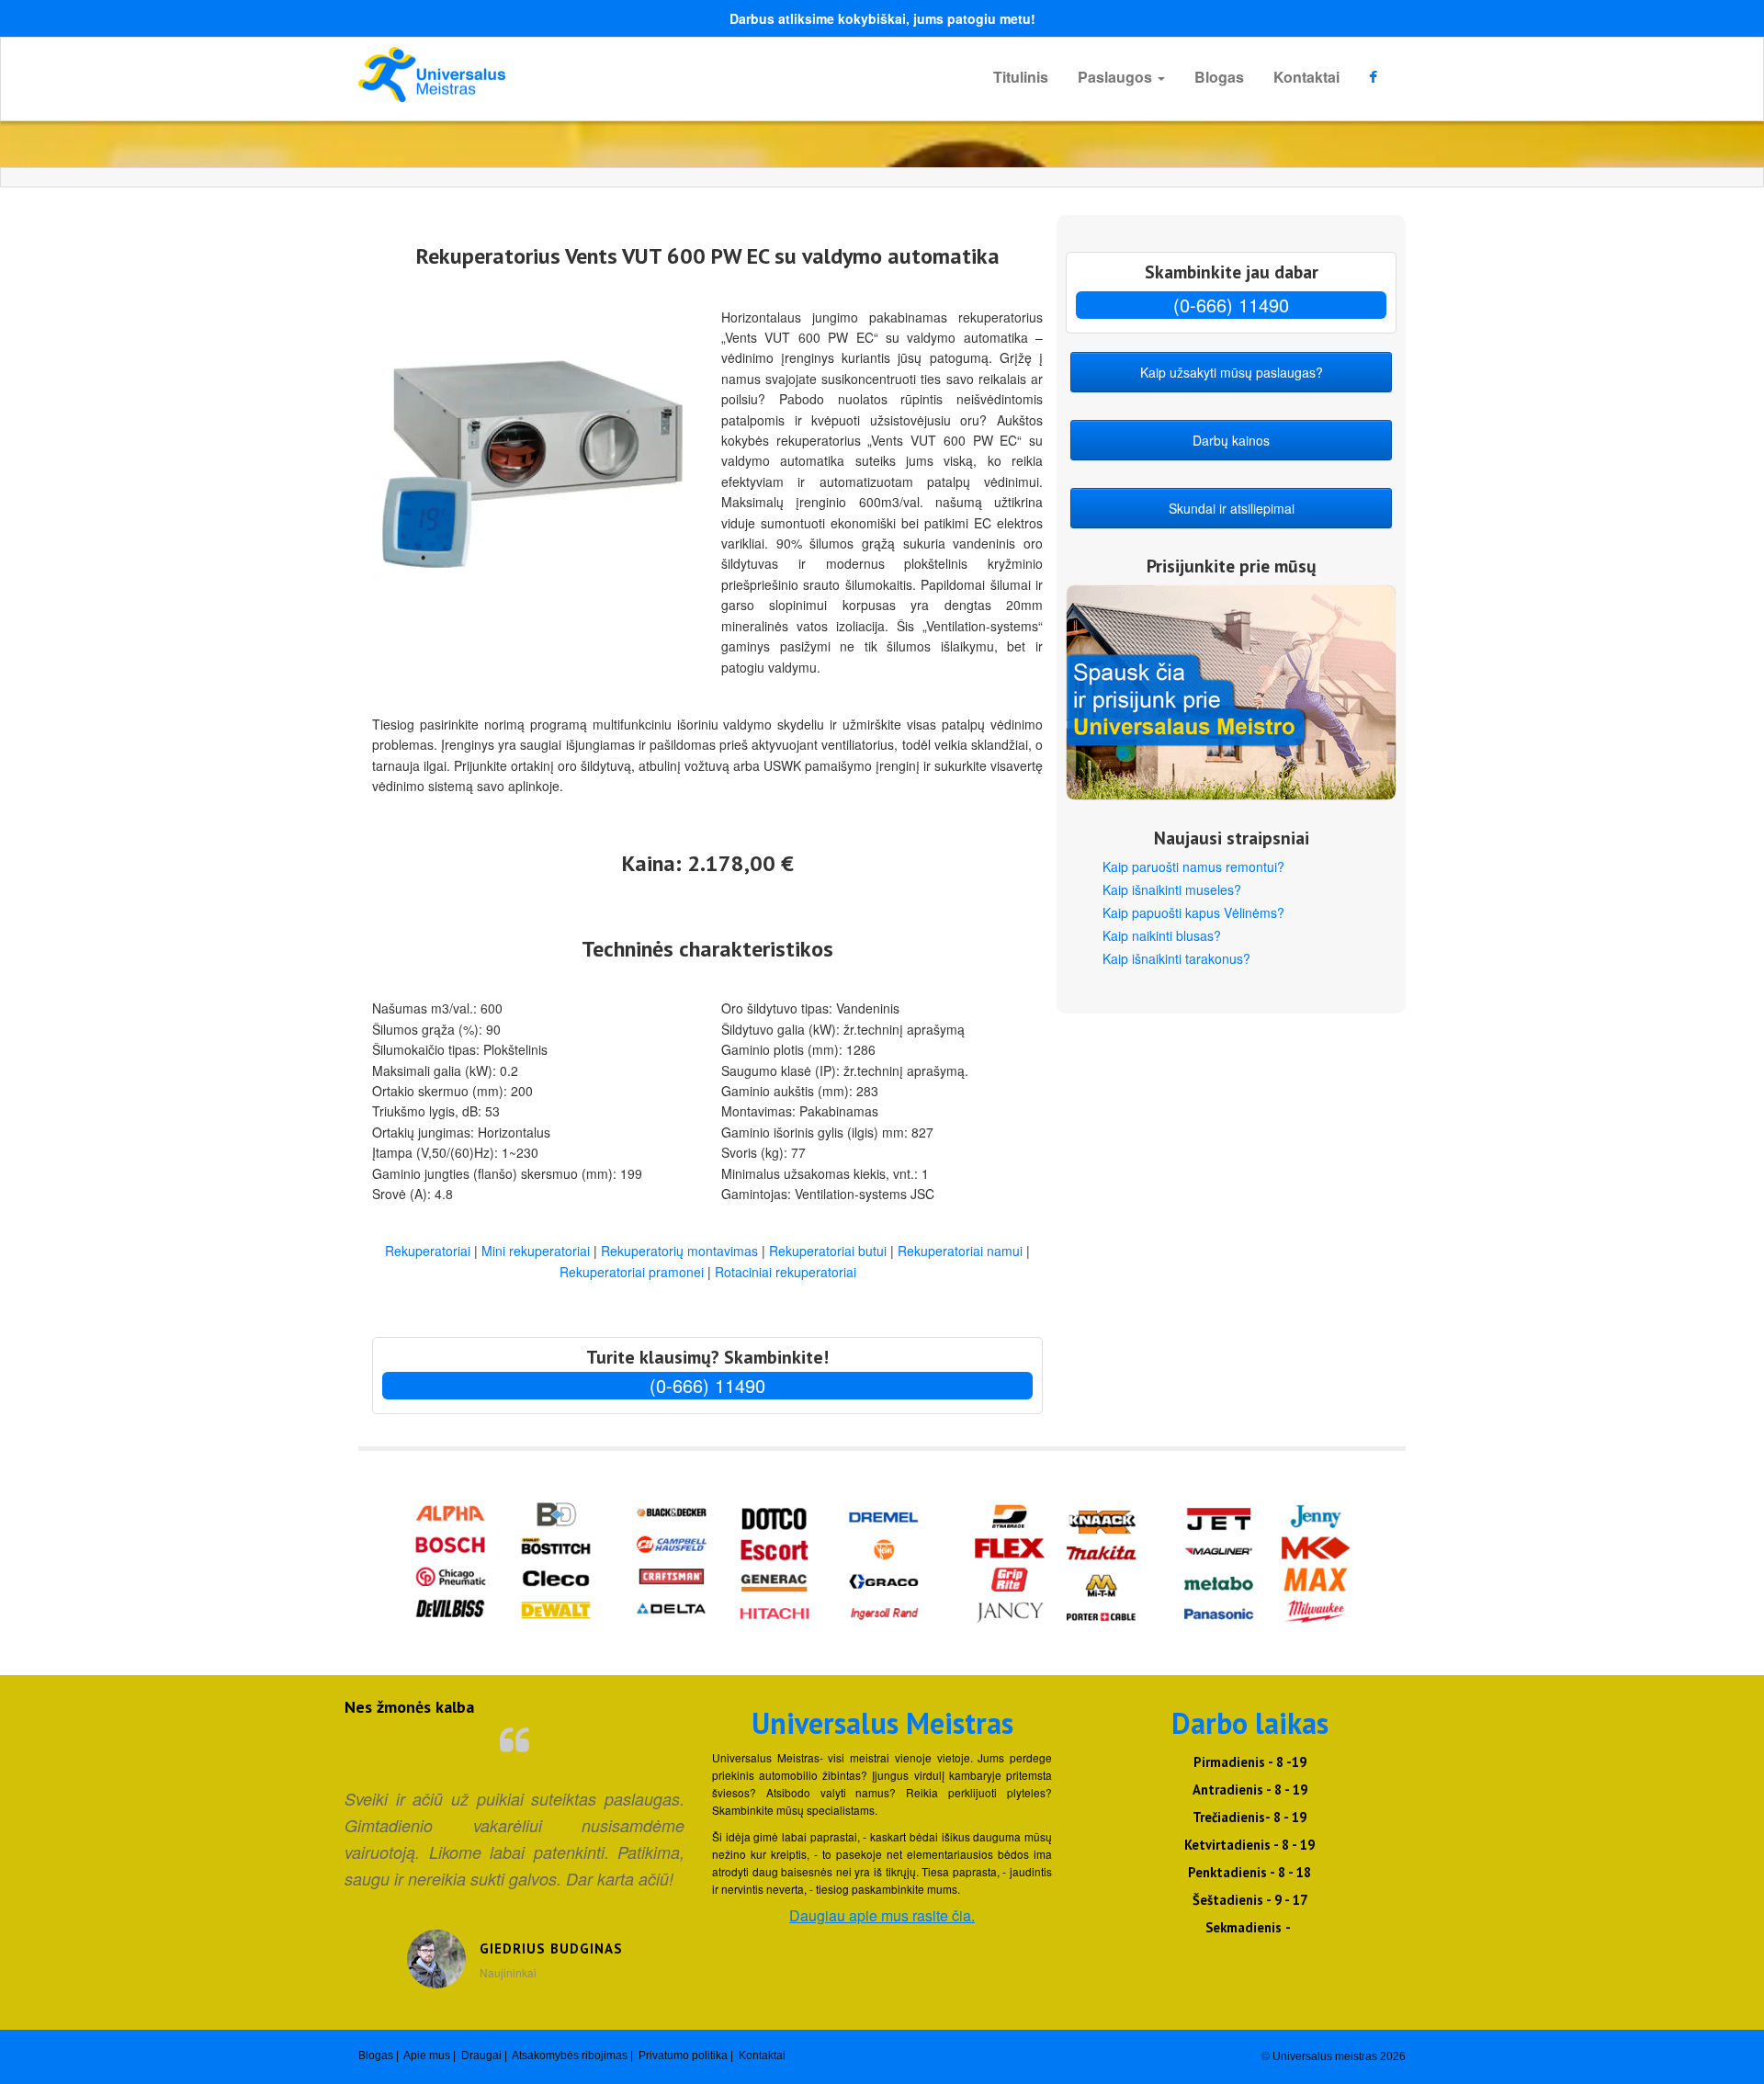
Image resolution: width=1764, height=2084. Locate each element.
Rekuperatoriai (428, 1251)
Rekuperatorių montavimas (679, 1251)
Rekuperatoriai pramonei (632, 1272)
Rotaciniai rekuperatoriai (786, 1272)
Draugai (481, 2056)
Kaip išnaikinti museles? (1172, 889)
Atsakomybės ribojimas (570, 2056)
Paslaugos (1117, 77)
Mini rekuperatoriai (536, 1251)
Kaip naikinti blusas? (1162, 935)
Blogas (1219, 77)
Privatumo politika (683, 2056)
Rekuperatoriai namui (960, 1251)
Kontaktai (1306, 77)
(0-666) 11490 (707, 1385)
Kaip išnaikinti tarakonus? (1176, 958)
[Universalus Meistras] (524, 74)
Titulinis (1021, 77)
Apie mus (427, 2056)
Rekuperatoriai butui (828, 1251)
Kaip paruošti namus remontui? (1193, 866)
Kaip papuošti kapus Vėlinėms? (1193, 912)
